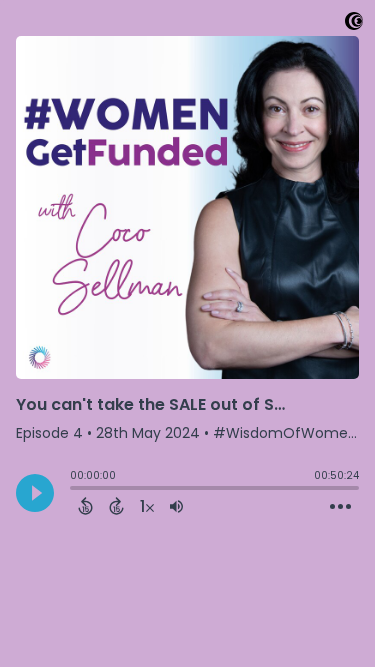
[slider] (75, 490)
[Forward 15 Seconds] (116, 506)
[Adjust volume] (176, 506)
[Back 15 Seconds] (85, 506)
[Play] (35, 493)
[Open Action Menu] (340, 507)
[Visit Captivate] (354, 24)
